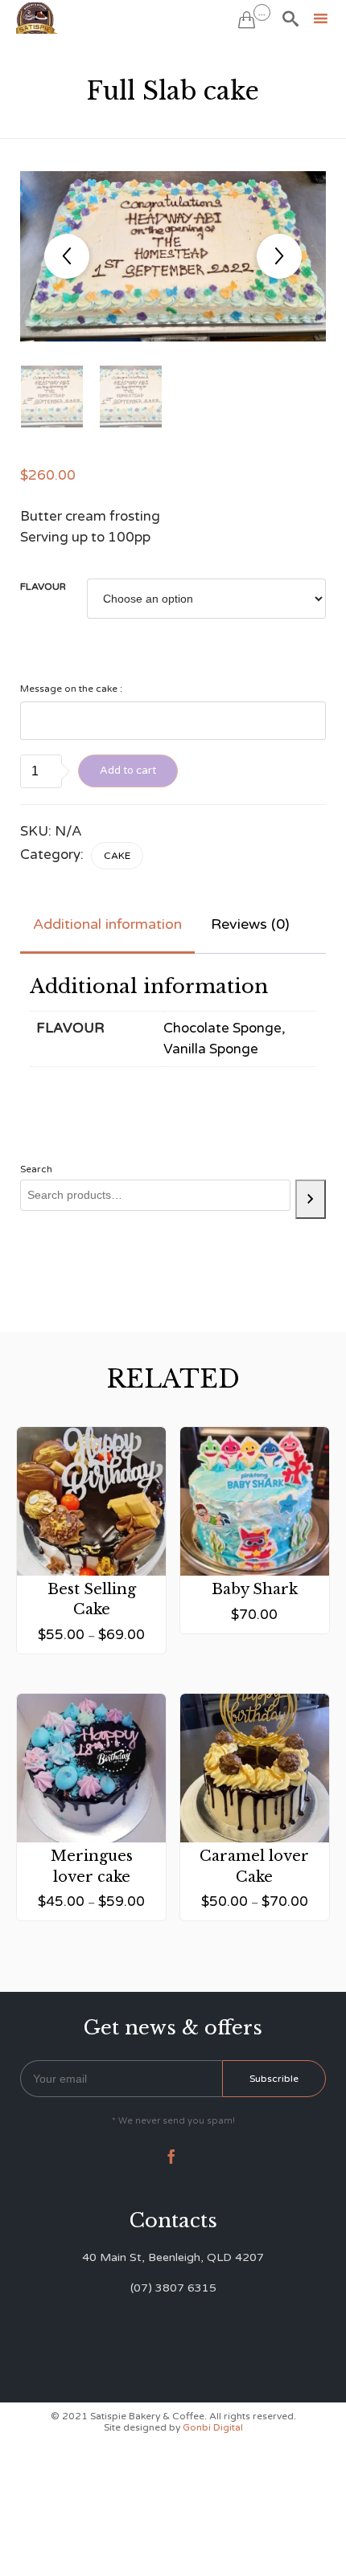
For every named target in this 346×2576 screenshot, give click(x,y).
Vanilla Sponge (211, 1049)
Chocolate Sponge (222, 1028)
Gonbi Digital (212, 2427)
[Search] (311, 1199)
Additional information (107, 924)
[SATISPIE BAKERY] (38, 18)
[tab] (107, 925)
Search (36, 1169)
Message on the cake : (71, 689)
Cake (117, 856)
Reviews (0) (250, 924)
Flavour (43, 587)
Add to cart (128, 771)
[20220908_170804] (52, 397)
